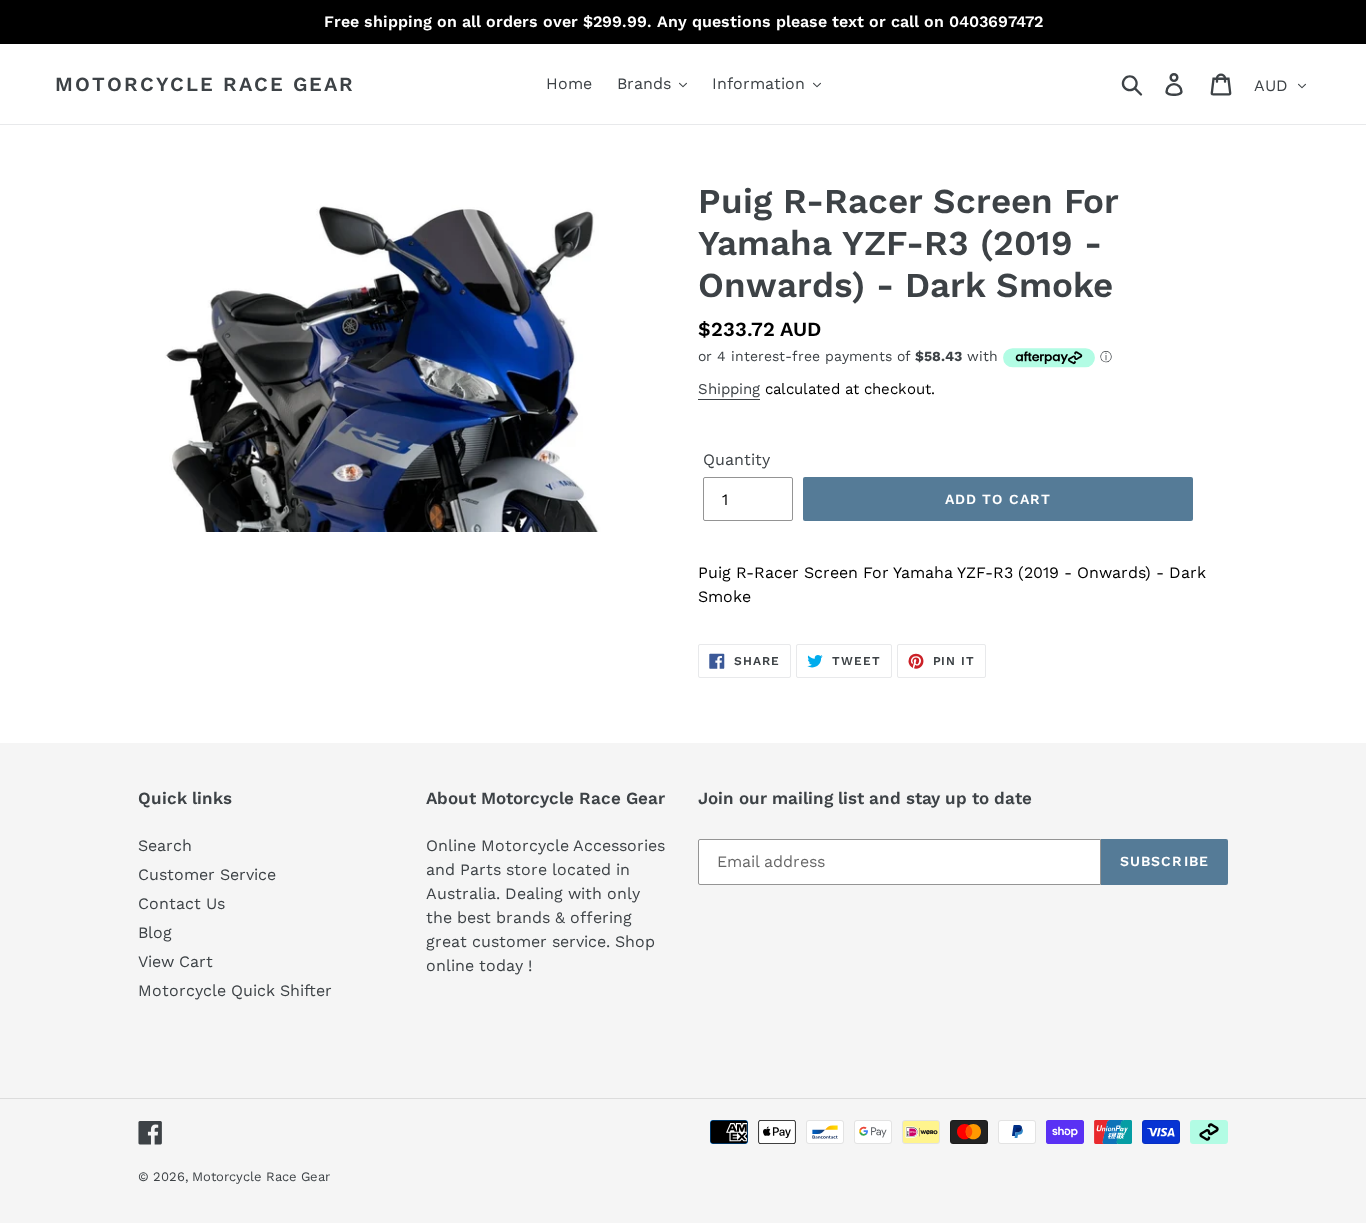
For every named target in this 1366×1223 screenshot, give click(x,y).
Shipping (729, 389)
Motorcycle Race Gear (205, 84)
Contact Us (181, 903)
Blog (155, 932)
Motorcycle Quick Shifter (235, 990)
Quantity (736, 459)
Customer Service (207, 874)
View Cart (175, 961)
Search (165, 845)
